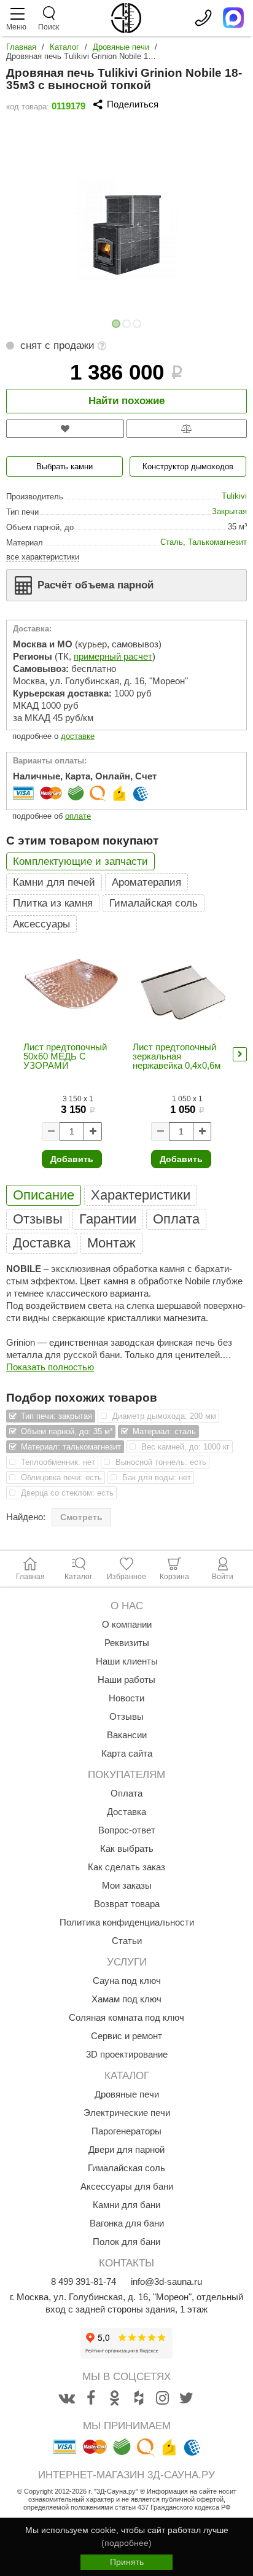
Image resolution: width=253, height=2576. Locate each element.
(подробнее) (126, 2543)
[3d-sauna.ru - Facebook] (91, 2398)
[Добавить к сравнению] (187, 429)
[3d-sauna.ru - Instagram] (163, 2398)
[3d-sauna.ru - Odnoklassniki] (115, 2398)
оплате (78, 816)
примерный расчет (113, 656)
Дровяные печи (121, 47)
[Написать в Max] (233, 18)
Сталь (172, 542)
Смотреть (81, 1517)
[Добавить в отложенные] (65, 429)
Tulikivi (234, 496)
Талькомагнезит (217, 542)
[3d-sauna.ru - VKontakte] (67, 2398)
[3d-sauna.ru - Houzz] (139, 2398)
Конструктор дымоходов (188, 466)
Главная (21, 47)
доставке (78, 736)
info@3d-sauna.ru (166, 2281)
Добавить (72, 1159)
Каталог (64, 47)
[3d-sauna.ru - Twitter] (187, 2398)
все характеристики (43, 557)
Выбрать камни (64, 466)
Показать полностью (50, 1367)
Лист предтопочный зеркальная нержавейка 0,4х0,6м (177, 1056)
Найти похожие (126, 401)
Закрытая (229, 511)
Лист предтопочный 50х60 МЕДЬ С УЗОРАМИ (65, 1056)
